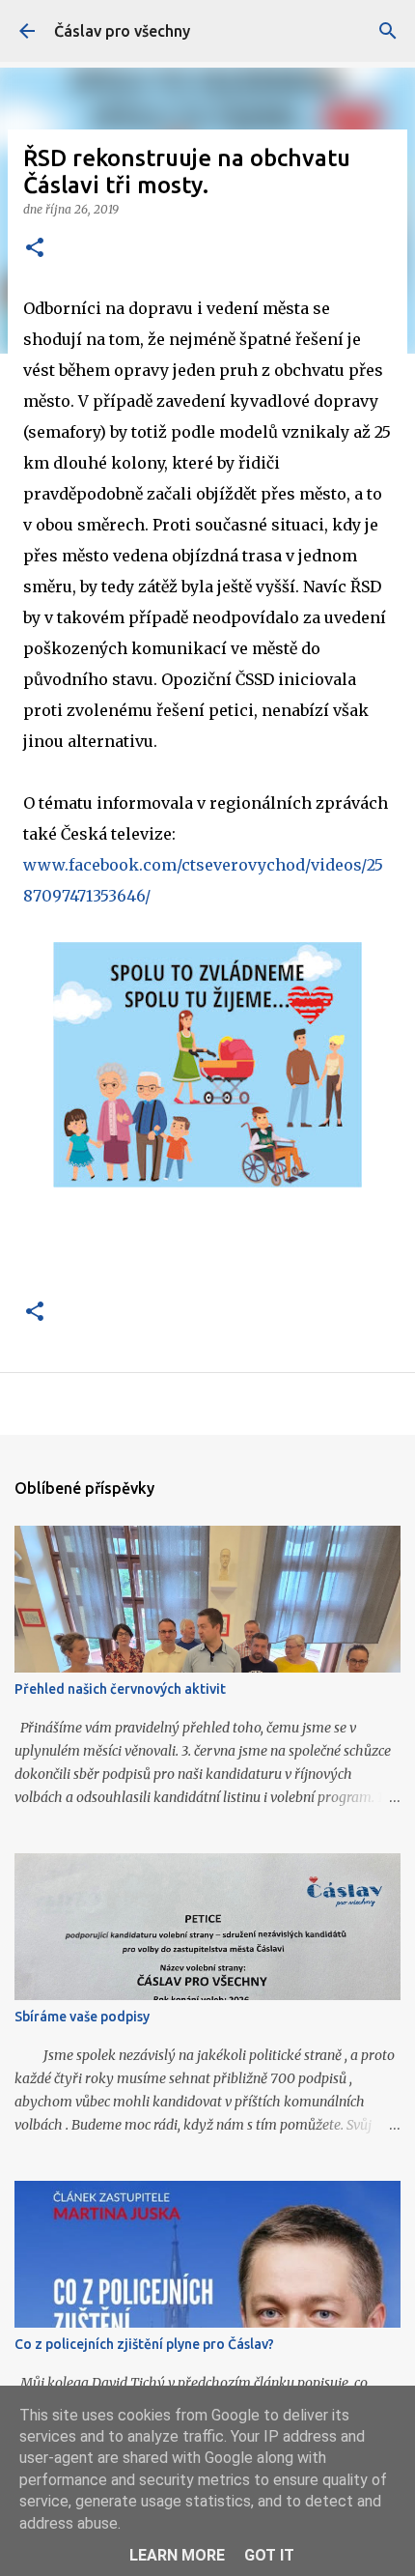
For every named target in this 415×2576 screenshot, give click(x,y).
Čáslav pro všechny (122, 31)
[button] (35, 249)
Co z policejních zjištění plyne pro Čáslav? (144, 2344)
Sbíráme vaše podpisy (82, 2017)
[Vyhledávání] (388, 31)
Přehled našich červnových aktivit (120, 1689)
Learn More (177, 2555)
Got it (269, 2555)
